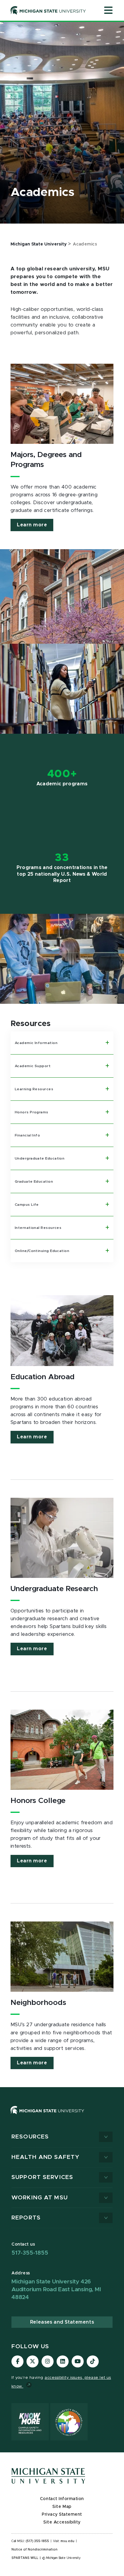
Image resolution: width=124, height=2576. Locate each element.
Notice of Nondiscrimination (34, 2550)
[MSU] (62, 2116)
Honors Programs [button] (32, 1112)
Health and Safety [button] (45, 2157)
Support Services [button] (42, 2177)
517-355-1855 (30, 2253)
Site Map (62, 2507)
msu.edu (67, 2541)
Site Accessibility (62, 2522)
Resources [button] (30, 2137)
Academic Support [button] (33, 1066)
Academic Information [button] (36, 1043)
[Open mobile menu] (108, 11)
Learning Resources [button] (34, 1089)
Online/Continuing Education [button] (42, 1251)
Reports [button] (26, 2218)
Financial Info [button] (27, 1135)
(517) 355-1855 (37, 2541)
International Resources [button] (38, 1228)
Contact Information (62, 2499)
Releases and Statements (62, 2322)
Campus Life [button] (27, 1205)
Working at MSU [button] (40, 2198)
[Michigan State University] (48, 10)
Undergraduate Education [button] (40, 1158)
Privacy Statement (62, 2514)
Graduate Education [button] (34, 1181)
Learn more (32, 525)
